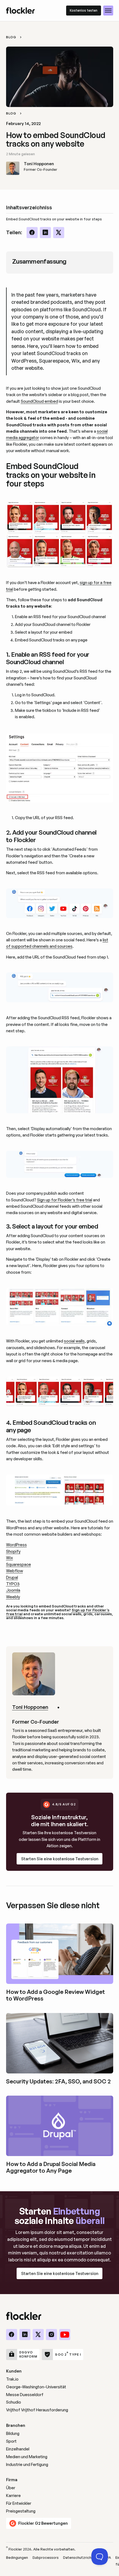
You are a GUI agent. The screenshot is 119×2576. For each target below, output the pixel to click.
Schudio (14, 2402)
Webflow (15, 1571)
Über (11, 2488)
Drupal (12, 1577)
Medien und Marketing (27, 2457)
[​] (12, 2335)
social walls (74, 1341)
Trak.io (12, 2379)
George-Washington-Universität (36, 2387)
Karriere (13, 2495)
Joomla (13, 1590)
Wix (10, 1558)
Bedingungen (17, 2557)
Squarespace (19, 1564)
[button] (108, 11)
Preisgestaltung (21, 2511)
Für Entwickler (19, 2503)
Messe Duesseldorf (25, 2395)
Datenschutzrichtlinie (81, 2557)
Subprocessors (46, 2557)
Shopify (13, 1551)
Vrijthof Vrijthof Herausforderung (37, 2410)
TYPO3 (13, 1584)
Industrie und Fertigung (27, 2464)
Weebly (13, 1597)
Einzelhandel (18, 2449)
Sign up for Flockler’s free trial (65, 1200)
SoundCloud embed (39, 401)
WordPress (16, 1545)
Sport (11, 2441)
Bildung (13, 2433)
